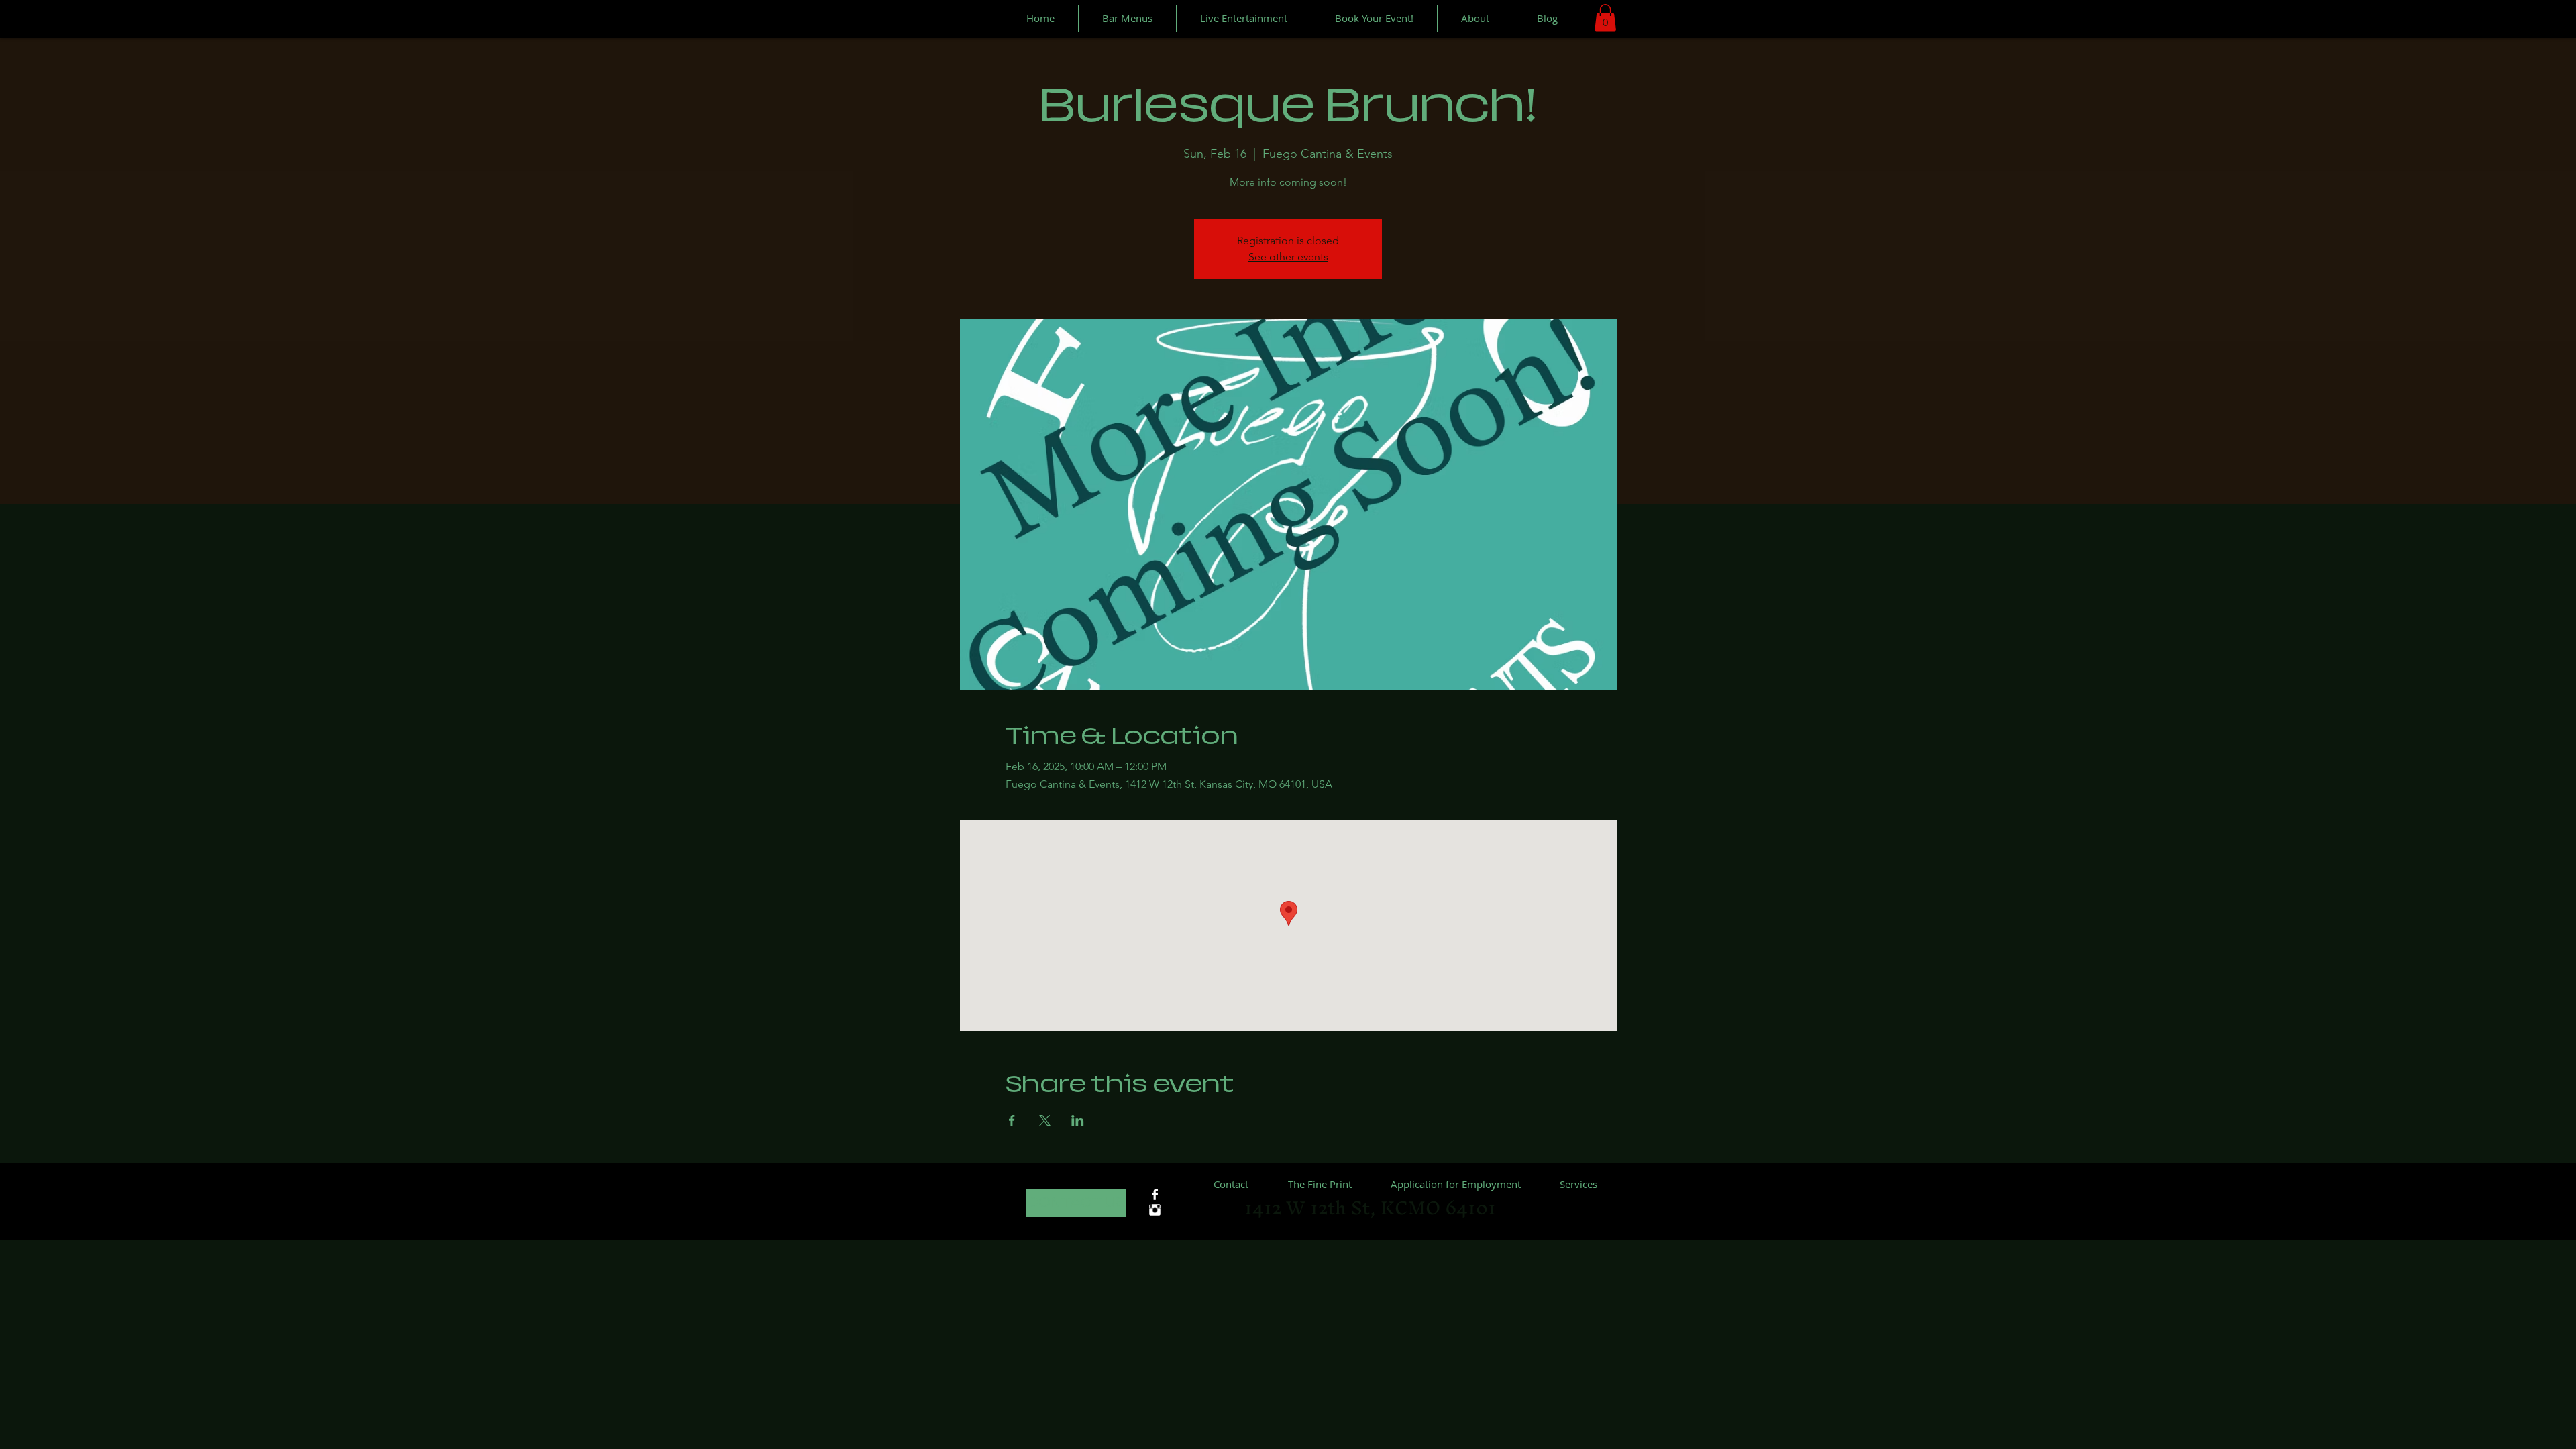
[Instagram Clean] (1155, 1210)
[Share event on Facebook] (1012, 1120)
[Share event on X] (1045, 1120)
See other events (1288, 257)
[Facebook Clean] (1155, 1194)
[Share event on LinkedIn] (1078, 1120)
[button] (1605, 18)
